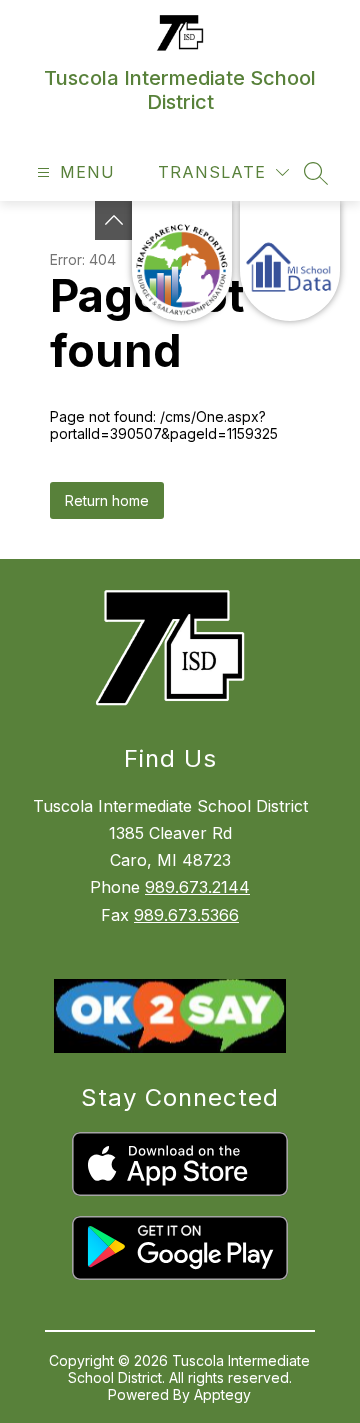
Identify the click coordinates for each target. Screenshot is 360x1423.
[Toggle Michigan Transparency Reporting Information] (114, 220)
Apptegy (222, 1394)
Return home (107, 500)
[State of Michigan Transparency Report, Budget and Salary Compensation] (182, 261)
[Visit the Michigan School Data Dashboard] (290, 261)
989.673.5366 (186, 915)
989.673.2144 (197, 887)
